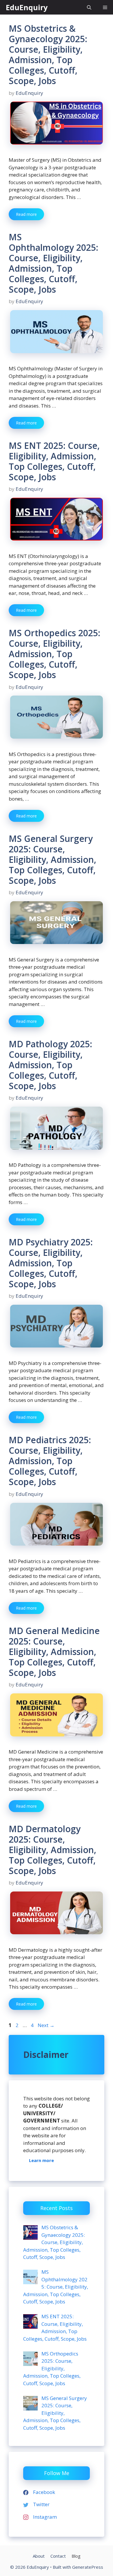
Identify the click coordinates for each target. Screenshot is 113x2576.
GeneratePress (88, 2567)
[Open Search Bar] (89, 7)
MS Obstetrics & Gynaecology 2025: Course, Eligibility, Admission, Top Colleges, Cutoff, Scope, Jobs (48, 55)
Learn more (41, 2160)
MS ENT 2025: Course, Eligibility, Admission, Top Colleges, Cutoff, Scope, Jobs (54, 461)
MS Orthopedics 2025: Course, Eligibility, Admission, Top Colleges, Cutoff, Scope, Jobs (54, 654)
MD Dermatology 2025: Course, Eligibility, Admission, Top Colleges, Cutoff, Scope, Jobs (52, 1850)
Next (46, 2025)
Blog (76, 2556)
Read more (26, 214)
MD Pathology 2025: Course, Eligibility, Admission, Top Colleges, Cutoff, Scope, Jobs (50, 1065)
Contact (58, 2556)
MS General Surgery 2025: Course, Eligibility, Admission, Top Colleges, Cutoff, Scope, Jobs (52, 859)
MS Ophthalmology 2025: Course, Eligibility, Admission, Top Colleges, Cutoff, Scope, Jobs (53, 263)
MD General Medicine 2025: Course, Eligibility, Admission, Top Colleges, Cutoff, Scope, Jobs (54, 1652)
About (39, 2556)
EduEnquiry (27, 7)
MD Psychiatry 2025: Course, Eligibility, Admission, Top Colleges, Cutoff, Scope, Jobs (51, 1263)
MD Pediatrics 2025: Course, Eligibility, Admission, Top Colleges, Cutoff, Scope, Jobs (50, 1461)
